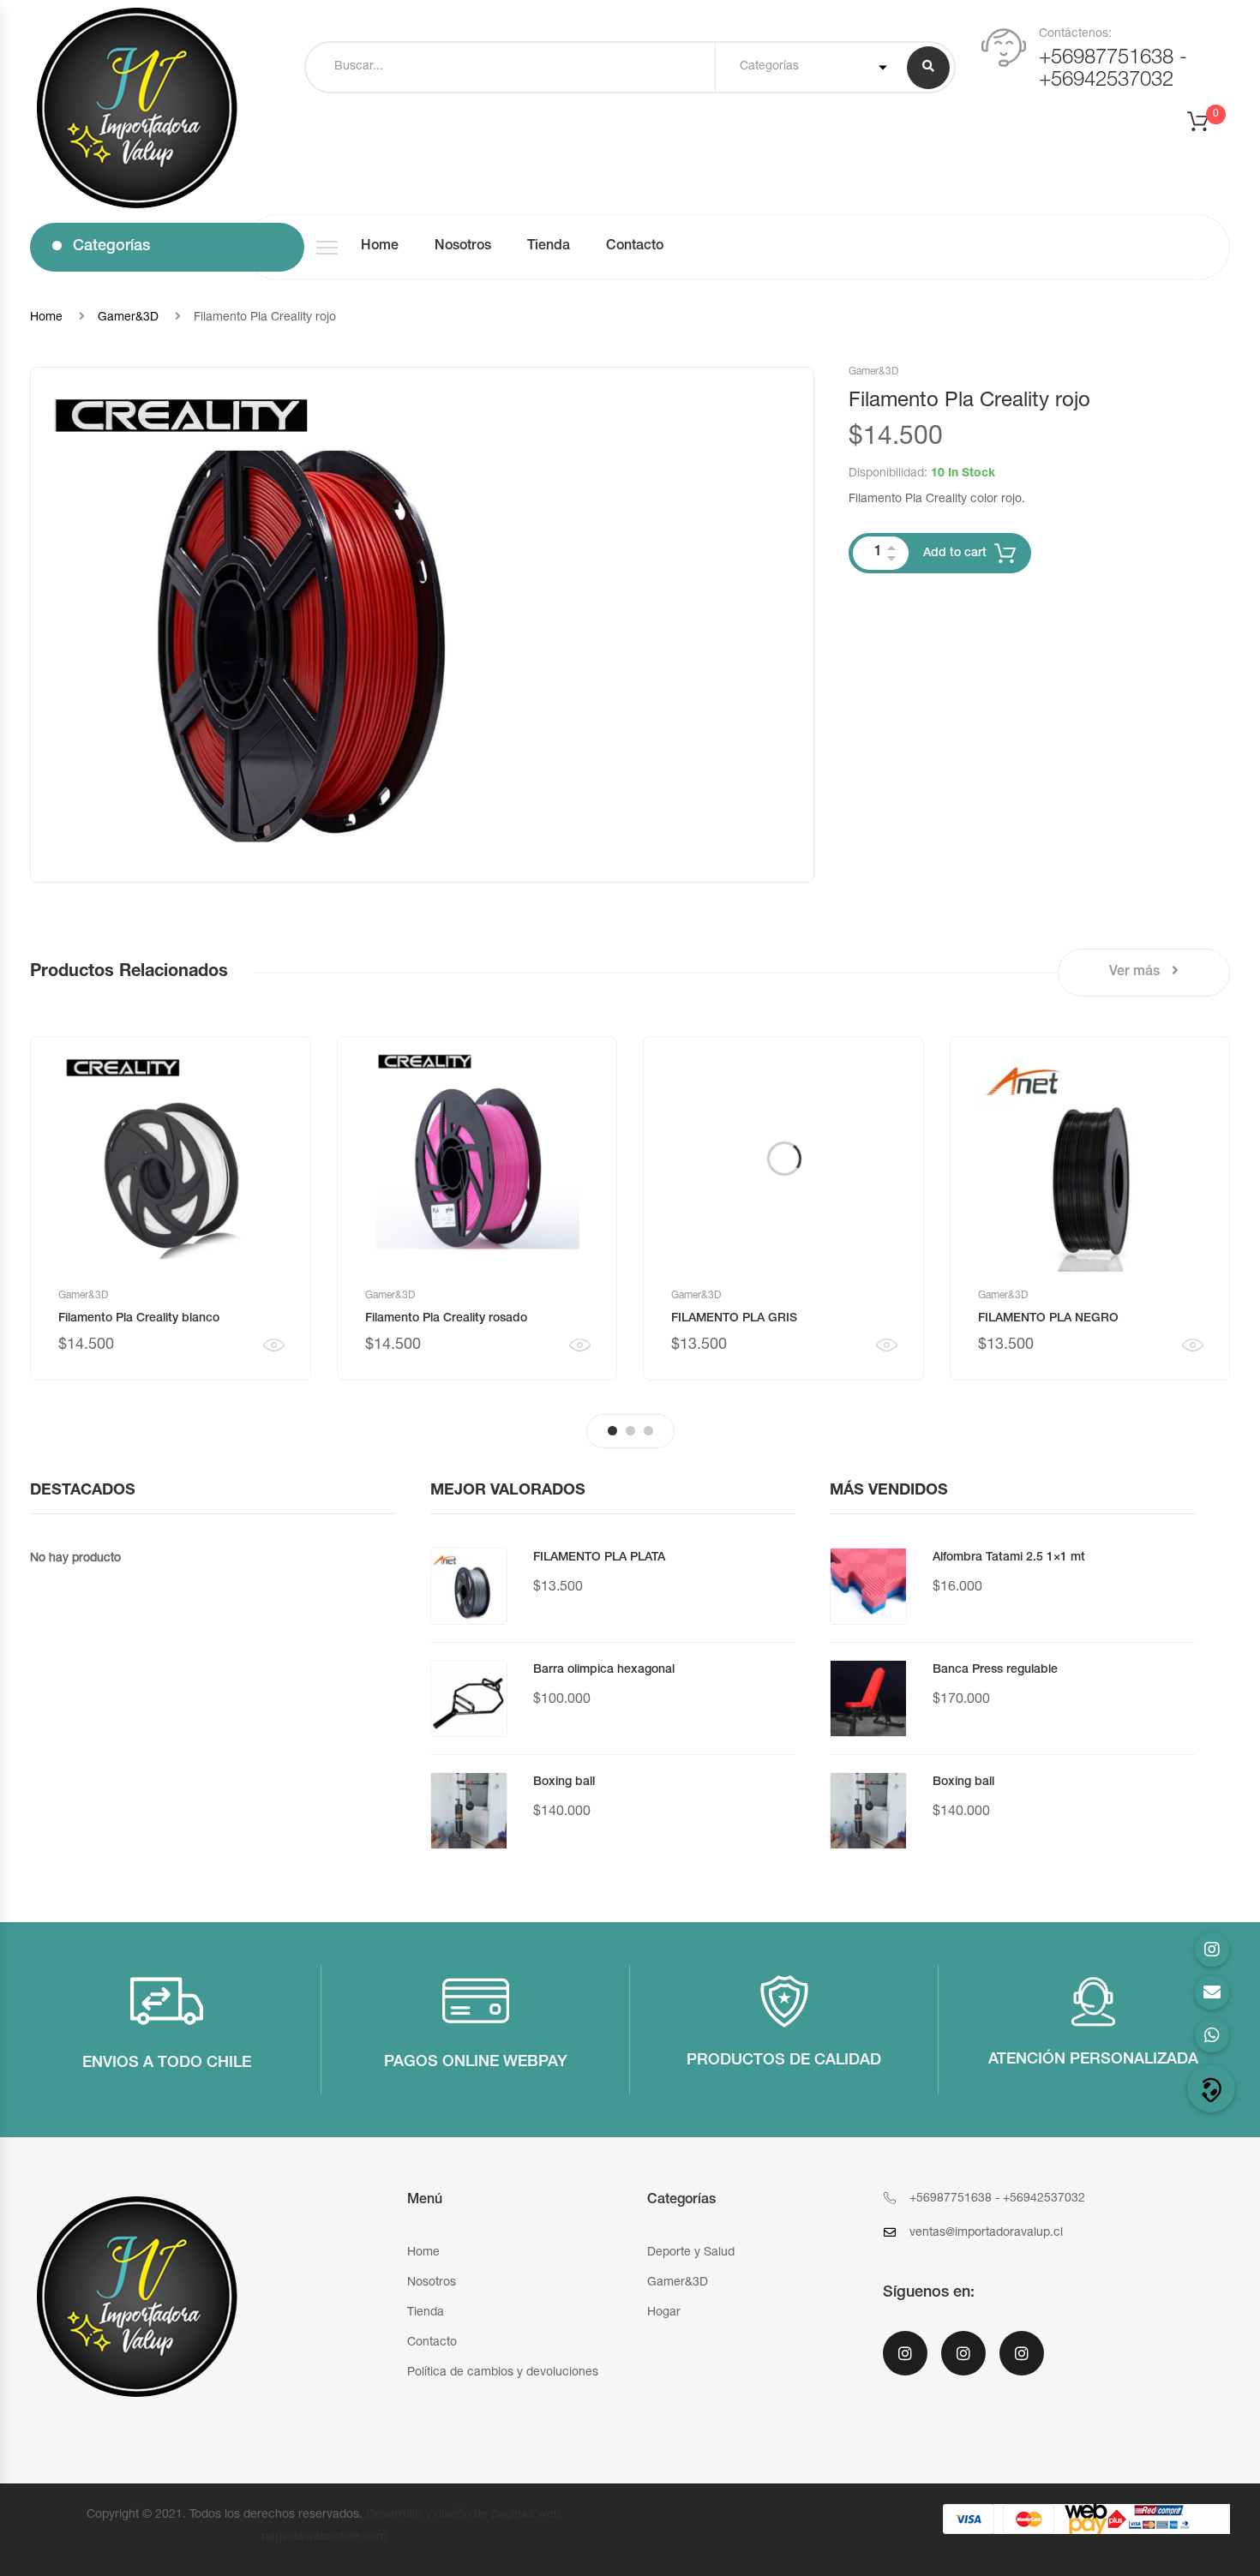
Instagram (1022, 2364)
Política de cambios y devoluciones (503, 2373)
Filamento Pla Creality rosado (446, 1319)
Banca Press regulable (995, 1670)
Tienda (549, 247)
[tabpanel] (171, 1208)
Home (380, 247)
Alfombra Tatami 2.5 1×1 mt (1009, 1558)
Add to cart (955, 554)
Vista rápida (274, 1345)
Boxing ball (564, 1782)
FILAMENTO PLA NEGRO (1048, 1319)
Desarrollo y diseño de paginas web (463, 2515)
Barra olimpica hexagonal (604, 1670)
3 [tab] (648, 1431)
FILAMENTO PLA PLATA (599, 1558)
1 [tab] (612, 1431)
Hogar (664, 2313)
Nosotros (463, 247)
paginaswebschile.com (324, 2537)
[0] (1209, 127)
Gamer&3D (128, 318)
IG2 (963, 2364)
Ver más (1136, 973)
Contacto (635, 247)
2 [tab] (630, 1431)
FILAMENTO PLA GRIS (734, 1319)
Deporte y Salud (691, 2253)
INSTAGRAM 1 (905, 2364)
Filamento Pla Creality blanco (139, 1319)
